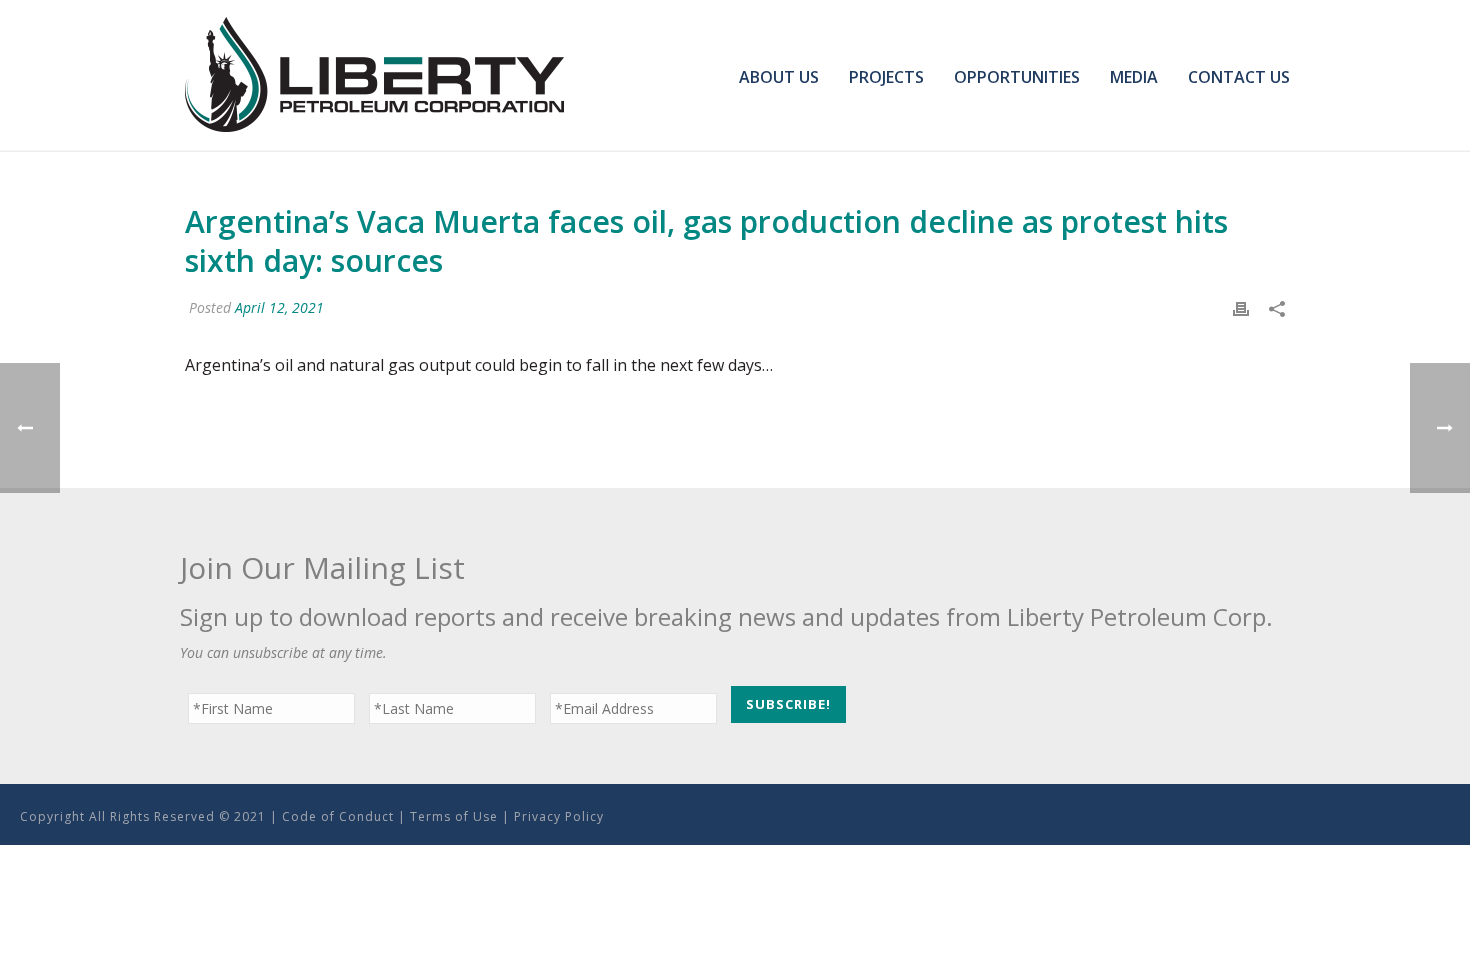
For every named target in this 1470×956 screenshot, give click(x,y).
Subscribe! (788, 704)
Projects (886, 77)
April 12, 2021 (279, 307)
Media (1134, 77)
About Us (779, 77)
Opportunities (1017, 77)
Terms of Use (454, 816)
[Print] (1241, 307)
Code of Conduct (338, 816)
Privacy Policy (559, 816)
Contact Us (1239, 77)
